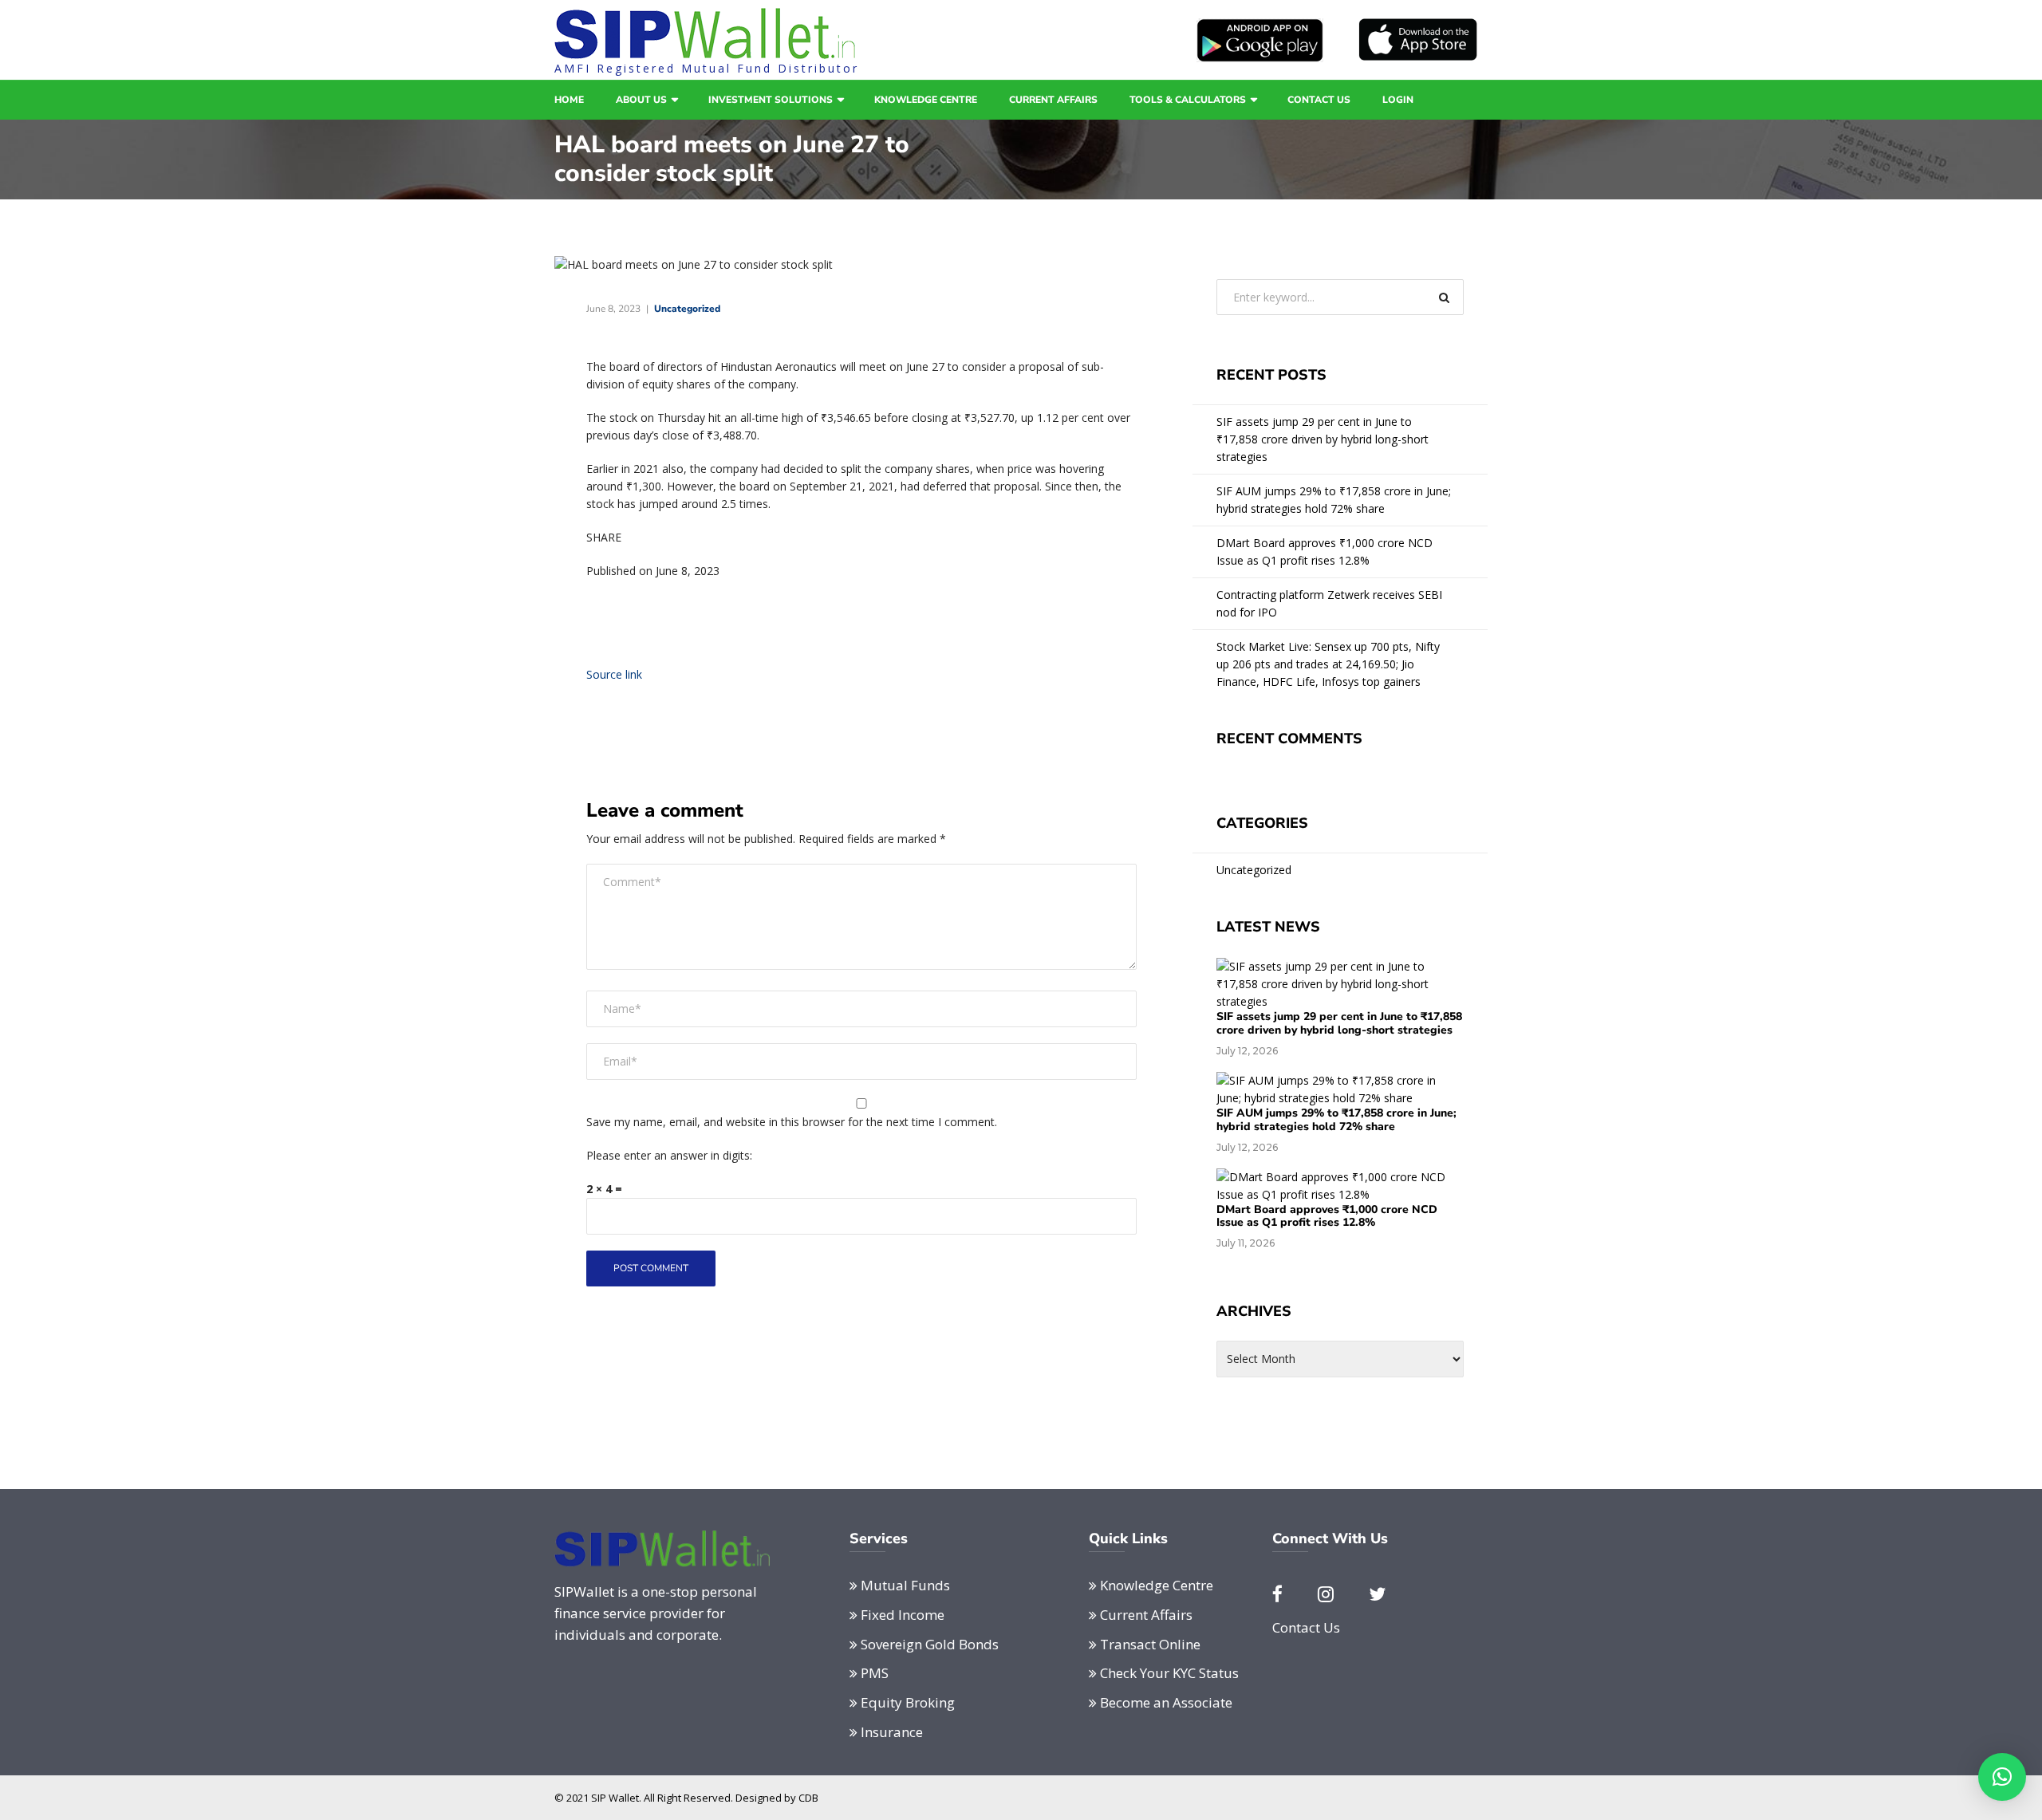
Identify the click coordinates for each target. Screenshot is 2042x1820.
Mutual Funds (905, 1585)
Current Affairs (1053, 100)
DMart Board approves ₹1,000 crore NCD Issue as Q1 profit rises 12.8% (1325, 552)
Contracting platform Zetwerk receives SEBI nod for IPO (1329, 603)
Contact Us (1319, 100)
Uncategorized (687, 309)
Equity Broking (908, 1702)
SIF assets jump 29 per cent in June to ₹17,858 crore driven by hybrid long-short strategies (1323, 439)
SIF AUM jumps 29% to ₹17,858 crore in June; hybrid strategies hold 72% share (1334, 500)
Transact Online (1150, 1644)
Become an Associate (1166, 1702)
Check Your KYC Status (1169, 1673)
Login (1398, 100)
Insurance (892, 1732)
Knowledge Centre (926, 100)
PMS (875, 1673)
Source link (614, 674)
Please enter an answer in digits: (669, 1155)
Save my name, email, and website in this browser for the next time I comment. (792, 1122)
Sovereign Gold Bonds (930, 1644)
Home (569, 100)
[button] (2002, 1777)
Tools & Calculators (1188, 100)
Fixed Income (903, 1615)
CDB (808, 1798)
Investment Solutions (771, 100)
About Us (641, 100)
